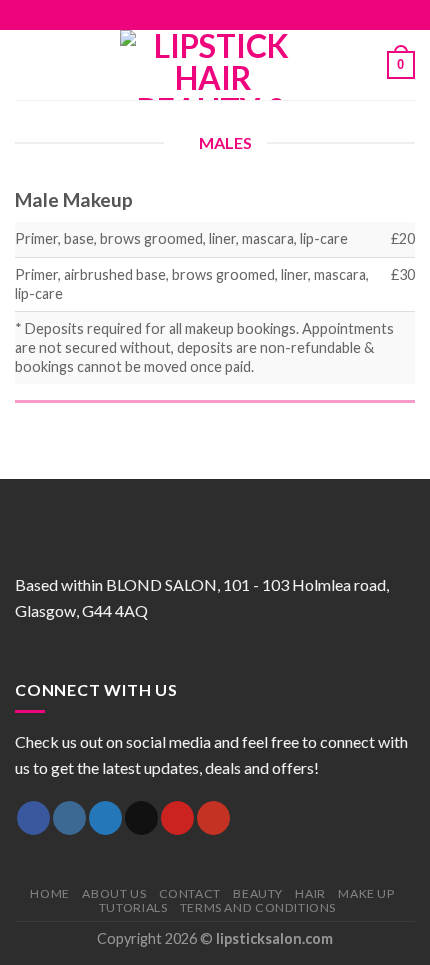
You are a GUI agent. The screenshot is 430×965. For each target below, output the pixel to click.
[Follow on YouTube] (263, 15)
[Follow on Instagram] (186, 15)
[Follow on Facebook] (167, 15)
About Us (114, 893)
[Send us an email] (225, 15)
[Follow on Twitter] (205, 15)
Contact (190, 893)
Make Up (366, 893)
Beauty (258, 893)
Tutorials (133, 907)
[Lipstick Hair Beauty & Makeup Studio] (213, 65)
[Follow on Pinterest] (244, 15)
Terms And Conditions (258, 907)
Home (49, 893)
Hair (310, 893)
